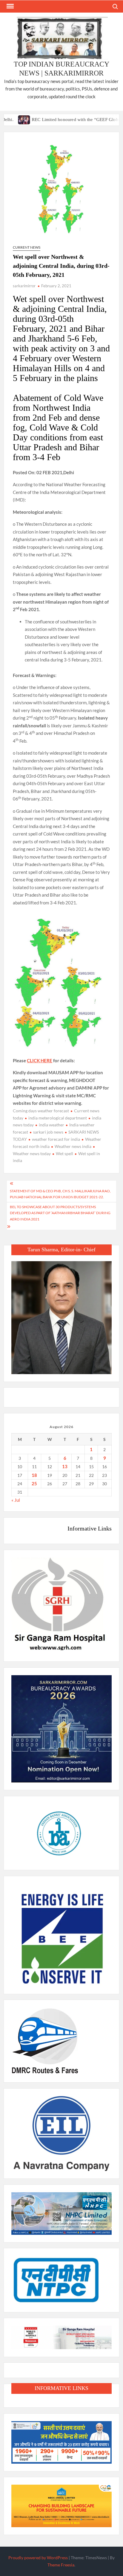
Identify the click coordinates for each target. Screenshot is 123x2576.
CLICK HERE (40, 1060)
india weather (51, 1125)
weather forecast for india (56, 1139)
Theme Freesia (61, 2565)
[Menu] (10, 6)
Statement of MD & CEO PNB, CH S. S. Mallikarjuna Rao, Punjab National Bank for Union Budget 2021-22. (60, 1194)
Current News (27, 247)
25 (34, 1483)
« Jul (16, 1500)
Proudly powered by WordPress (38, 2558)
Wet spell (64, 1153)
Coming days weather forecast (41, 1111)
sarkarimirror (24, 286)
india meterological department (58, 1118)
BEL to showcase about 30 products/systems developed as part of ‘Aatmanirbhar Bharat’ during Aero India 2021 (60, 1213)
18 (34, 1475)
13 (65, 1466)
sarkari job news (48, 1132)
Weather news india (73, 1146)
